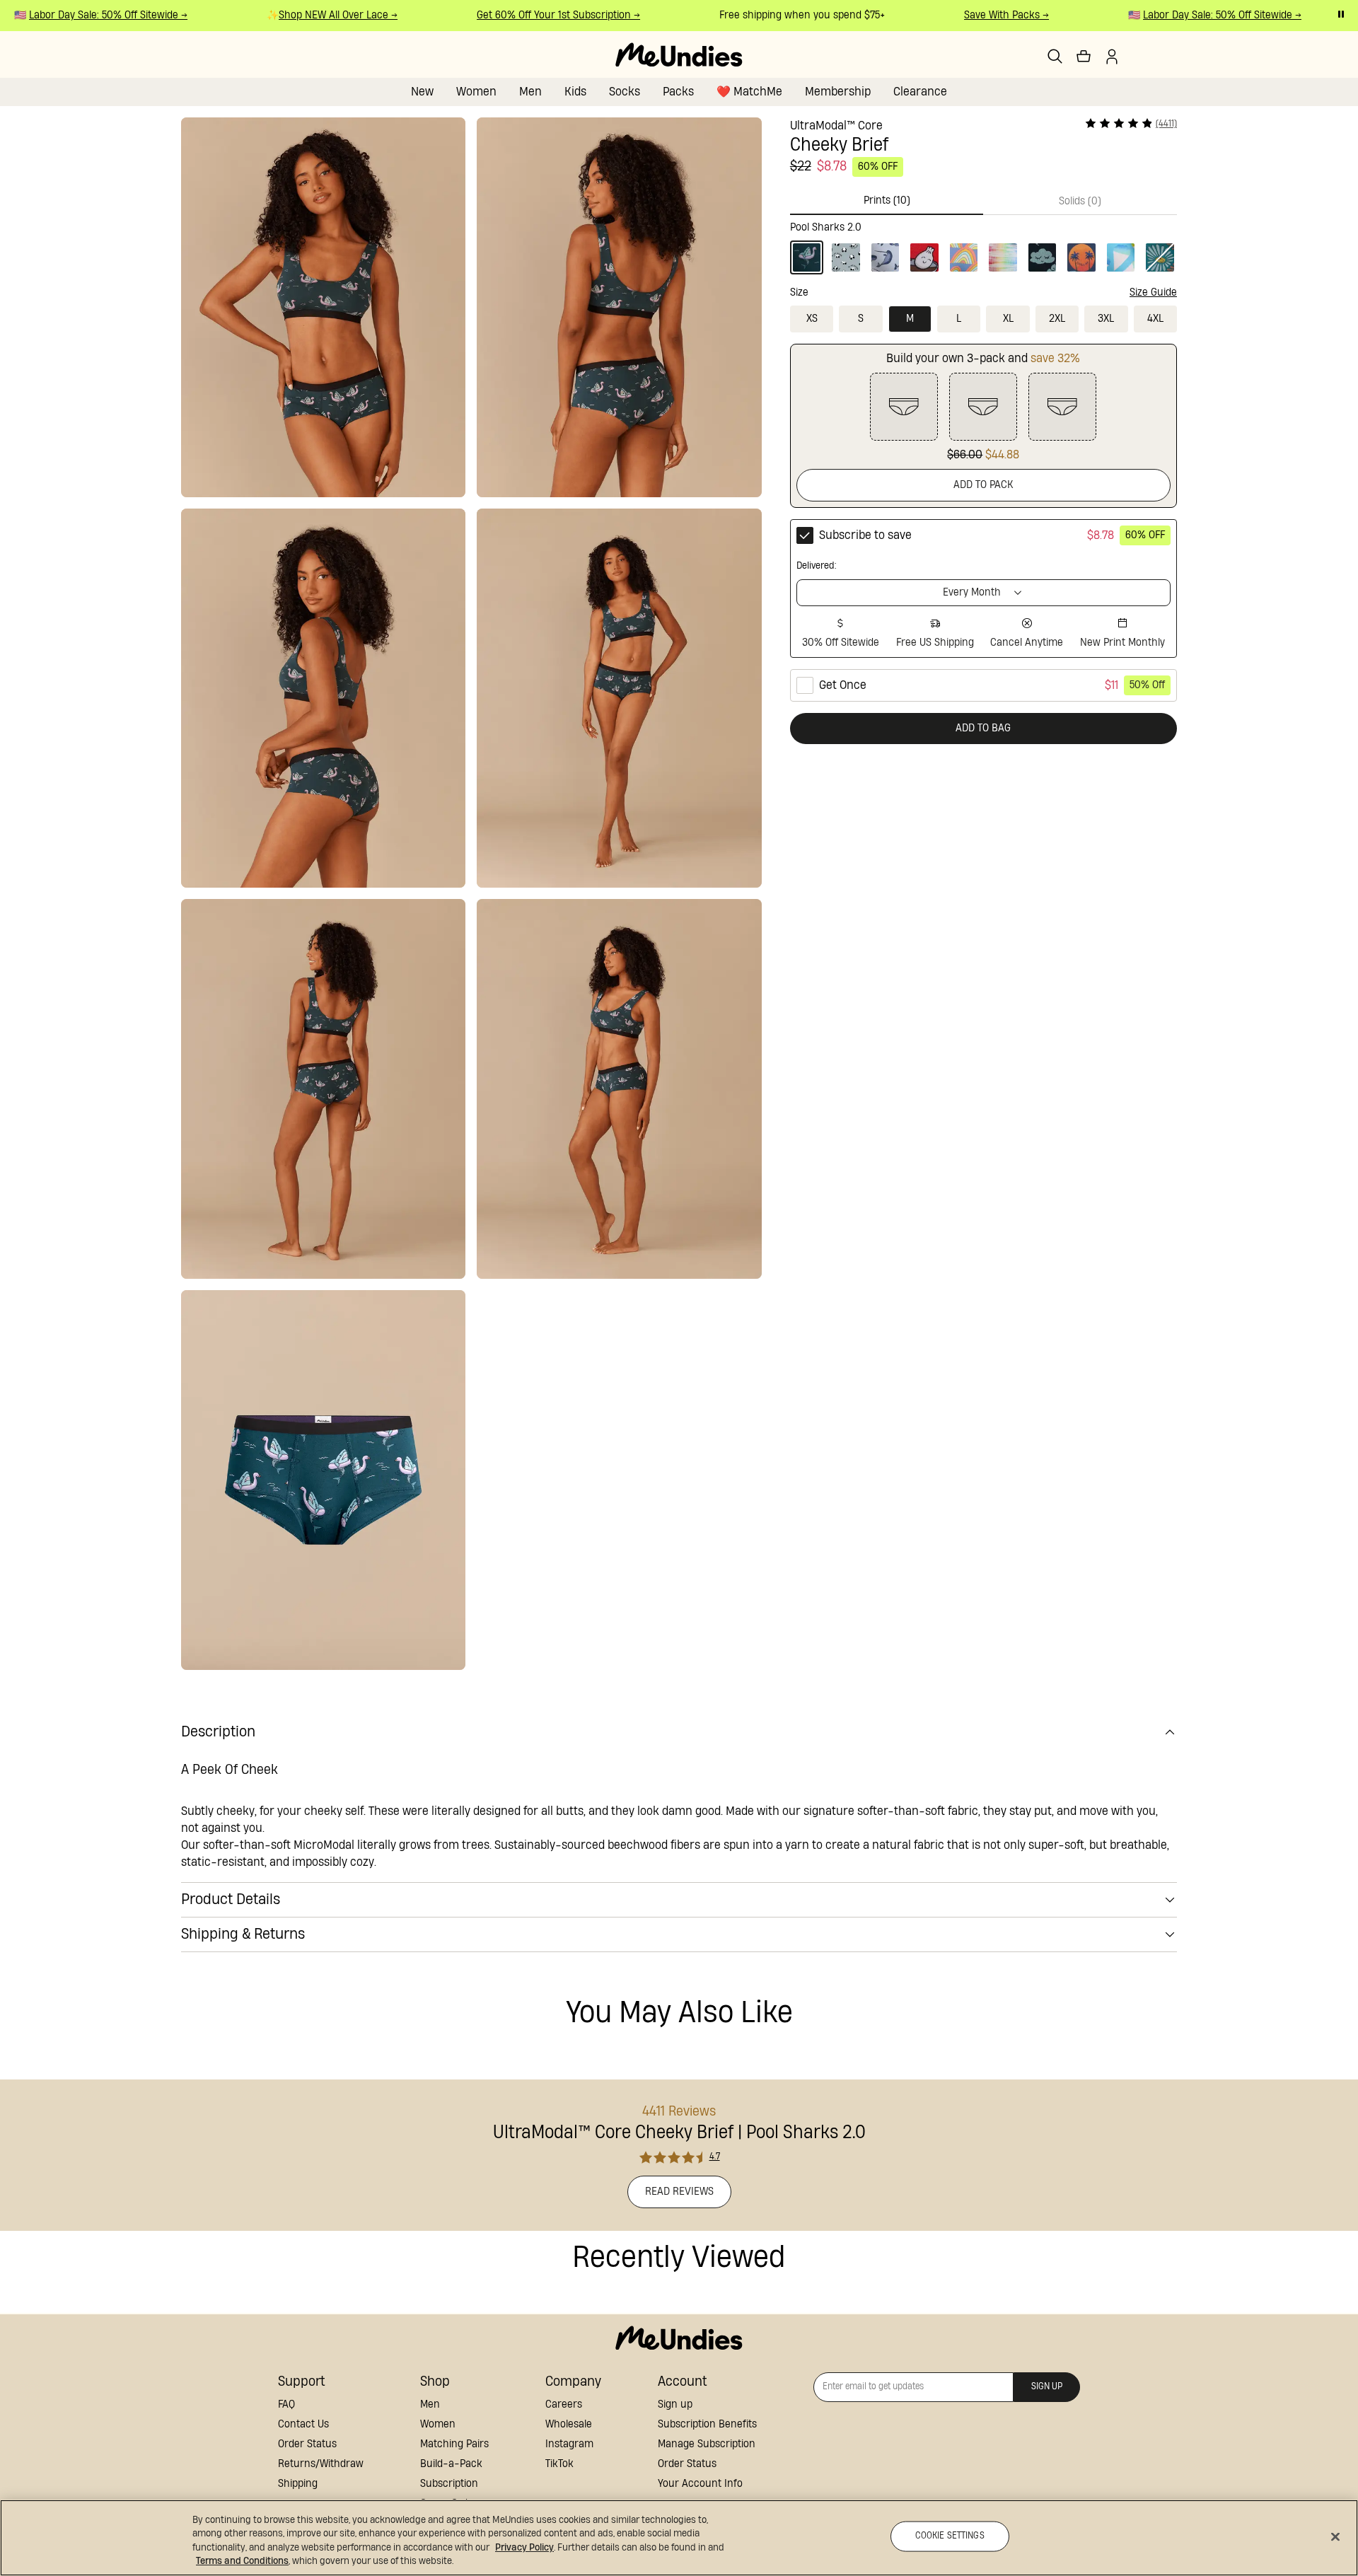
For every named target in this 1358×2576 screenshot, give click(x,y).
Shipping (298, 2484)
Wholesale (569, 2424)
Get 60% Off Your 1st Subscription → (534, 15)
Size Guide (1153, 292)
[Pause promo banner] (1341, 14)
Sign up (675, 2404)
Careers (564, 2404)
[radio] (983, 588)
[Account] (1112, 57)
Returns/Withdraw (321, 2464)
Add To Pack (983, 485)
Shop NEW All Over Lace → (314, 15)
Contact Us (303, 2424)
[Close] (1335, 2536)
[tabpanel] (983, 245)
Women (476, 92)
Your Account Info (700, 2484)
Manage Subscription (707, 2444)
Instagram (569, 2444)
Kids (575, 92)
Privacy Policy (524, 2548)
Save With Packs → (982, 15)
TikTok (559, 2464)
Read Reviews (679, 2192)
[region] (679, 2538)
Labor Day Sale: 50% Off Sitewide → (84, 15)
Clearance (920, 92)
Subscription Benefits (707, 2424)
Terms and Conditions (242, 2561)
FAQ (286, 2404)
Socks (625, 92)
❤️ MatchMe (749, 92)
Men (530, 92)
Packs (678, 92)
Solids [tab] (1080, 201)
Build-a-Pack (451, 2464)
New (422, 92)
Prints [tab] (887, 201)
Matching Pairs (454, 2444)
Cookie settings (950, 2536)
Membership (838, 92)
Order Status (307, 2444)
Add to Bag (983, 728)
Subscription (449, 2484)
